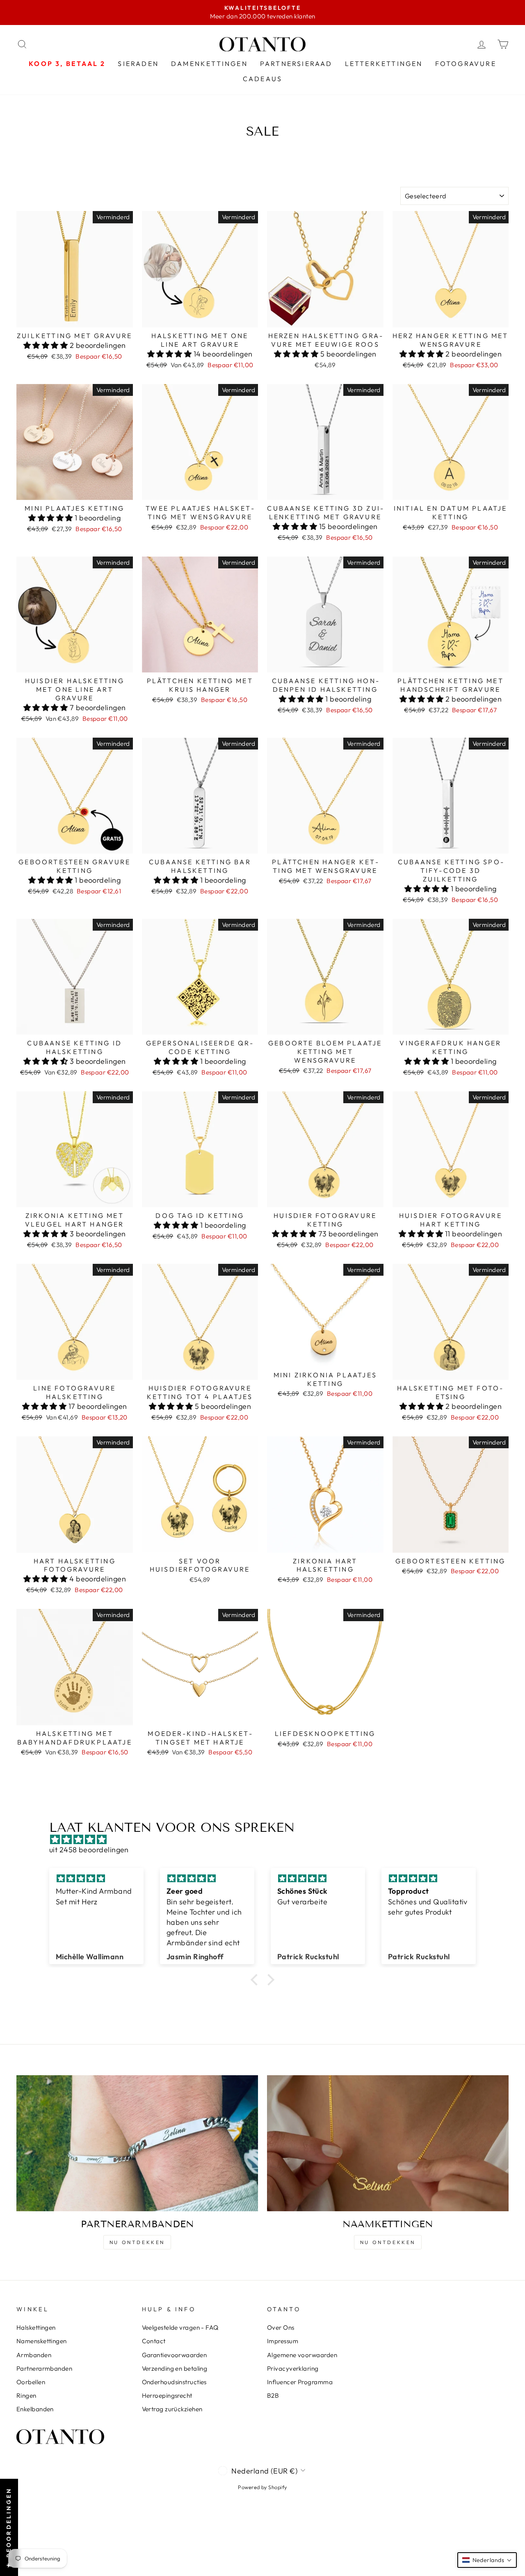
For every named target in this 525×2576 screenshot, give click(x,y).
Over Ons (281, 2327)
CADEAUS (262, 79)
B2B (273, 2395)
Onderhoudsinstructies (174, 2382)
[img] (267, 1839)
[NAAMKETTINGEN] (388, 2143)
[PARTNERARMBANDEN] (137, 2143)
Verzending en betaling (175, 2368)
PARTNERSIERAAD (296, 64)
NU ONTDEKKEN (137, 2242)
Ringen (26, 2395)
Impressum (283, 2341)
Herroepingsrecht (167, 2395)
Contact (154, 2341)
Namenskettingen (42, 2341)
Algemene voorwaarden (302, 2355)
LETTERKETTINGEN (384, 64)
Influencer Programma (300, 2382)
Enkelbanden (35, 2409)
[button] (47, 345)
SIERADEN (138, 64)
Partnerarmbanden (44, 2368)
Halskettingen (36, 2327)
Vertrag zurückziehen (172, 2409)
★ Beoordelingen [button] (9, 2527)
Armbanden (34, 2355)
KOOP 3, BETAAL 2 (67, 64)
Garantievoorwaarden (175, 2355)
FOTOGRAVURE (466, 64)
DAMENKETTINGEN (209, 64)
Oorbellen (31, 2382)
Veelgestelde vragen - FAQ (180, 2327)
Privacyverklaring (293, 2368)
